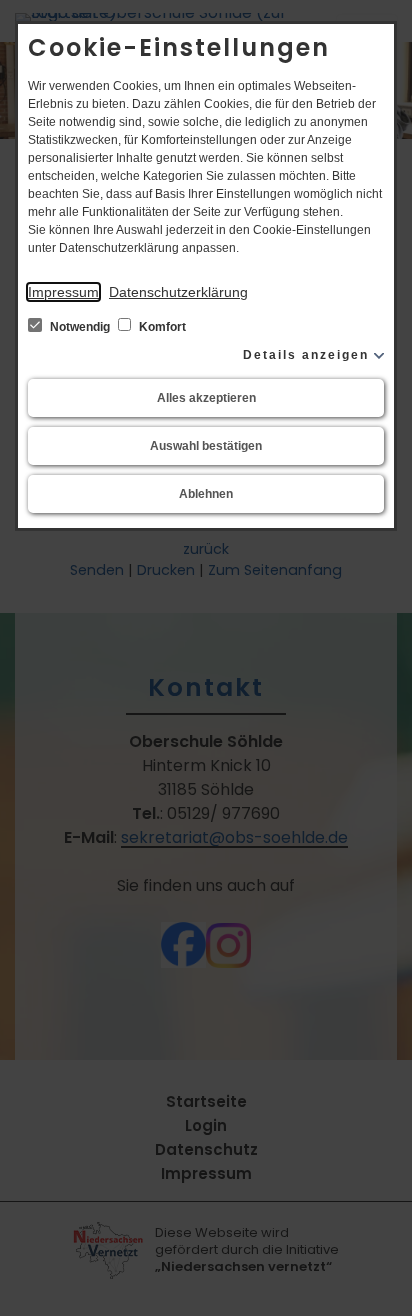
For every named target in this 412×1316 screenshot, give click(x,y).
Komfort (161, 327)
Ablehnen (206, 494)
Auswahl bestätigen (206, 446)
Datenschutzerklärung (178, 292)
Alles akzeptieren (206, 398)
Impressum (63, 292)
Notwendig (80, 327)
